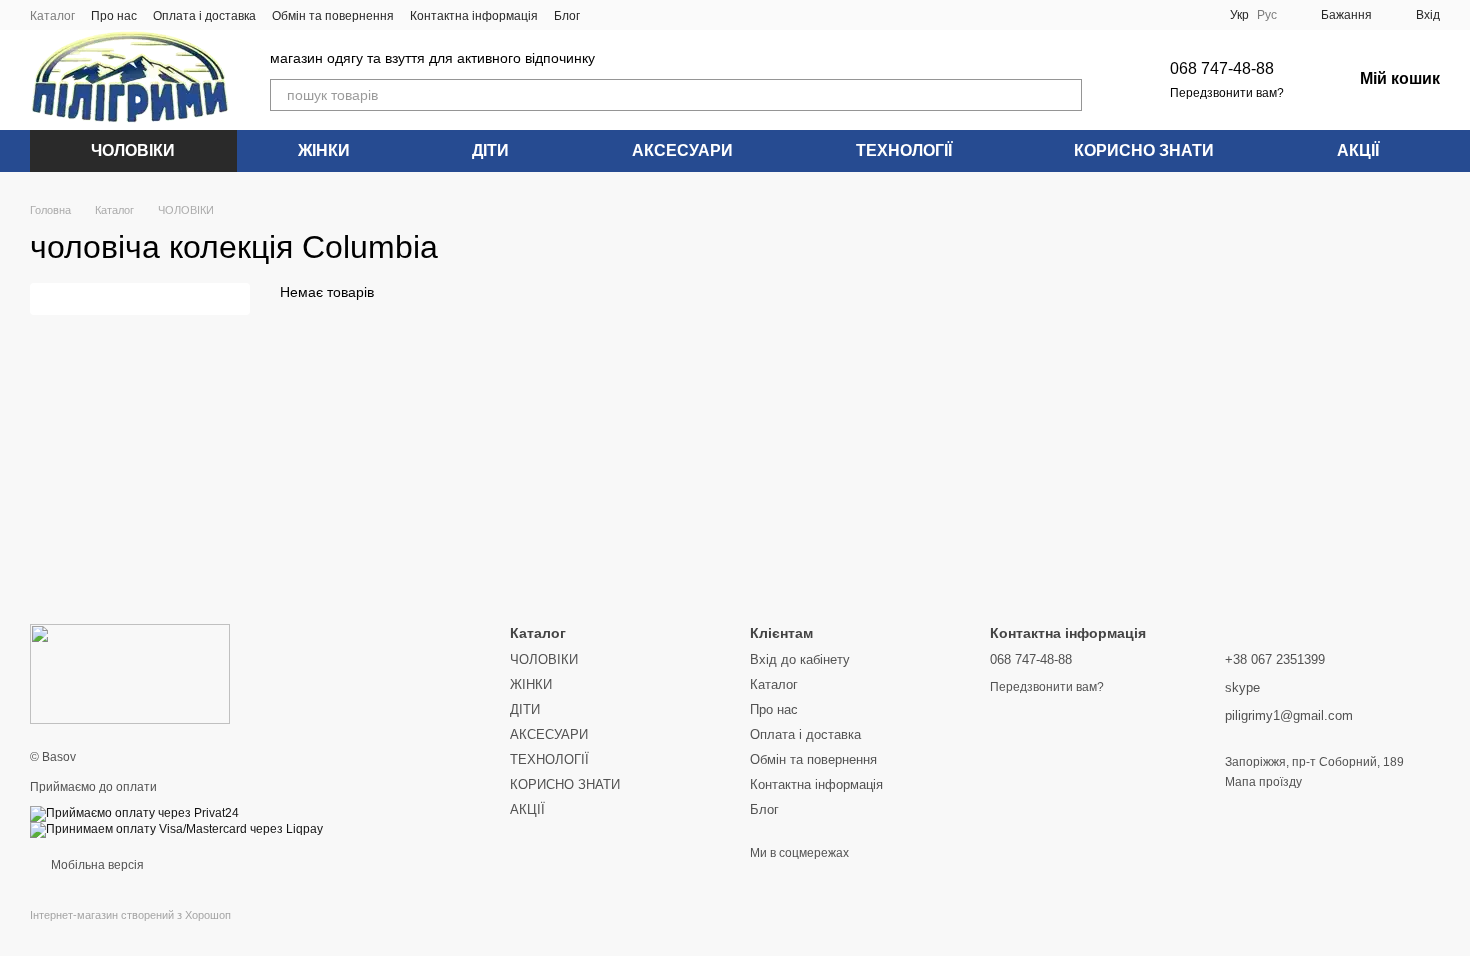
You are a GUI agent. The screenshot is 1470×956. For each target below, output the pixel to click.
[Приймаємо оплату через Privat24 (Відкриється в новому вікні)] (134, 813)
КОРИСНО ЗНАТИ (1144, 150)
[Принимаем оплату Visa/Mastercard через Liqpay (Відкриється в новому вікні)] (176, 829)
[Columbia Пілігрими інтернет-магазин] (130, 673)
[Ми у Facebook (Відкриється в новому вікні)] (608, 15)
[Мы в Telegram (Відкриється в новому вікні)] (680, 15)
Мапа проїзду (1263, 782)
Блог (567, 16)
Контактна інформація (474, 16)
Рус (1267, 15)
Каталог (52, 16)
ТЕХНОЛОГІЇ (904, 150)
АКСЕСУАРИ (682, 150)
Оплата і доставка (204, 16)
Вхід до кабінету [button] (800, 659)
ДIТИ (490, 150)
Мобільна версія (96, 865)
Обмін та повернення (333, 16)
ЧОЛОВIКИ (133, 150)
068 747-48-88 (1222, 68)
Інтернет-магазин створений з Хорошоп (130, 915)
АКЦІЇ (1358, 150)
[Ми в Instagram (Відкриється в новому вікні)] (656, 15)
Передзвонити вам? (1227, 93)
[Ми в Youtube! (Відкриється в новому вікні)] (632, 15)
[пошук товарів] (1066, 95)
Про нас (114, 16)
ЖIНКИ (324, 150)
